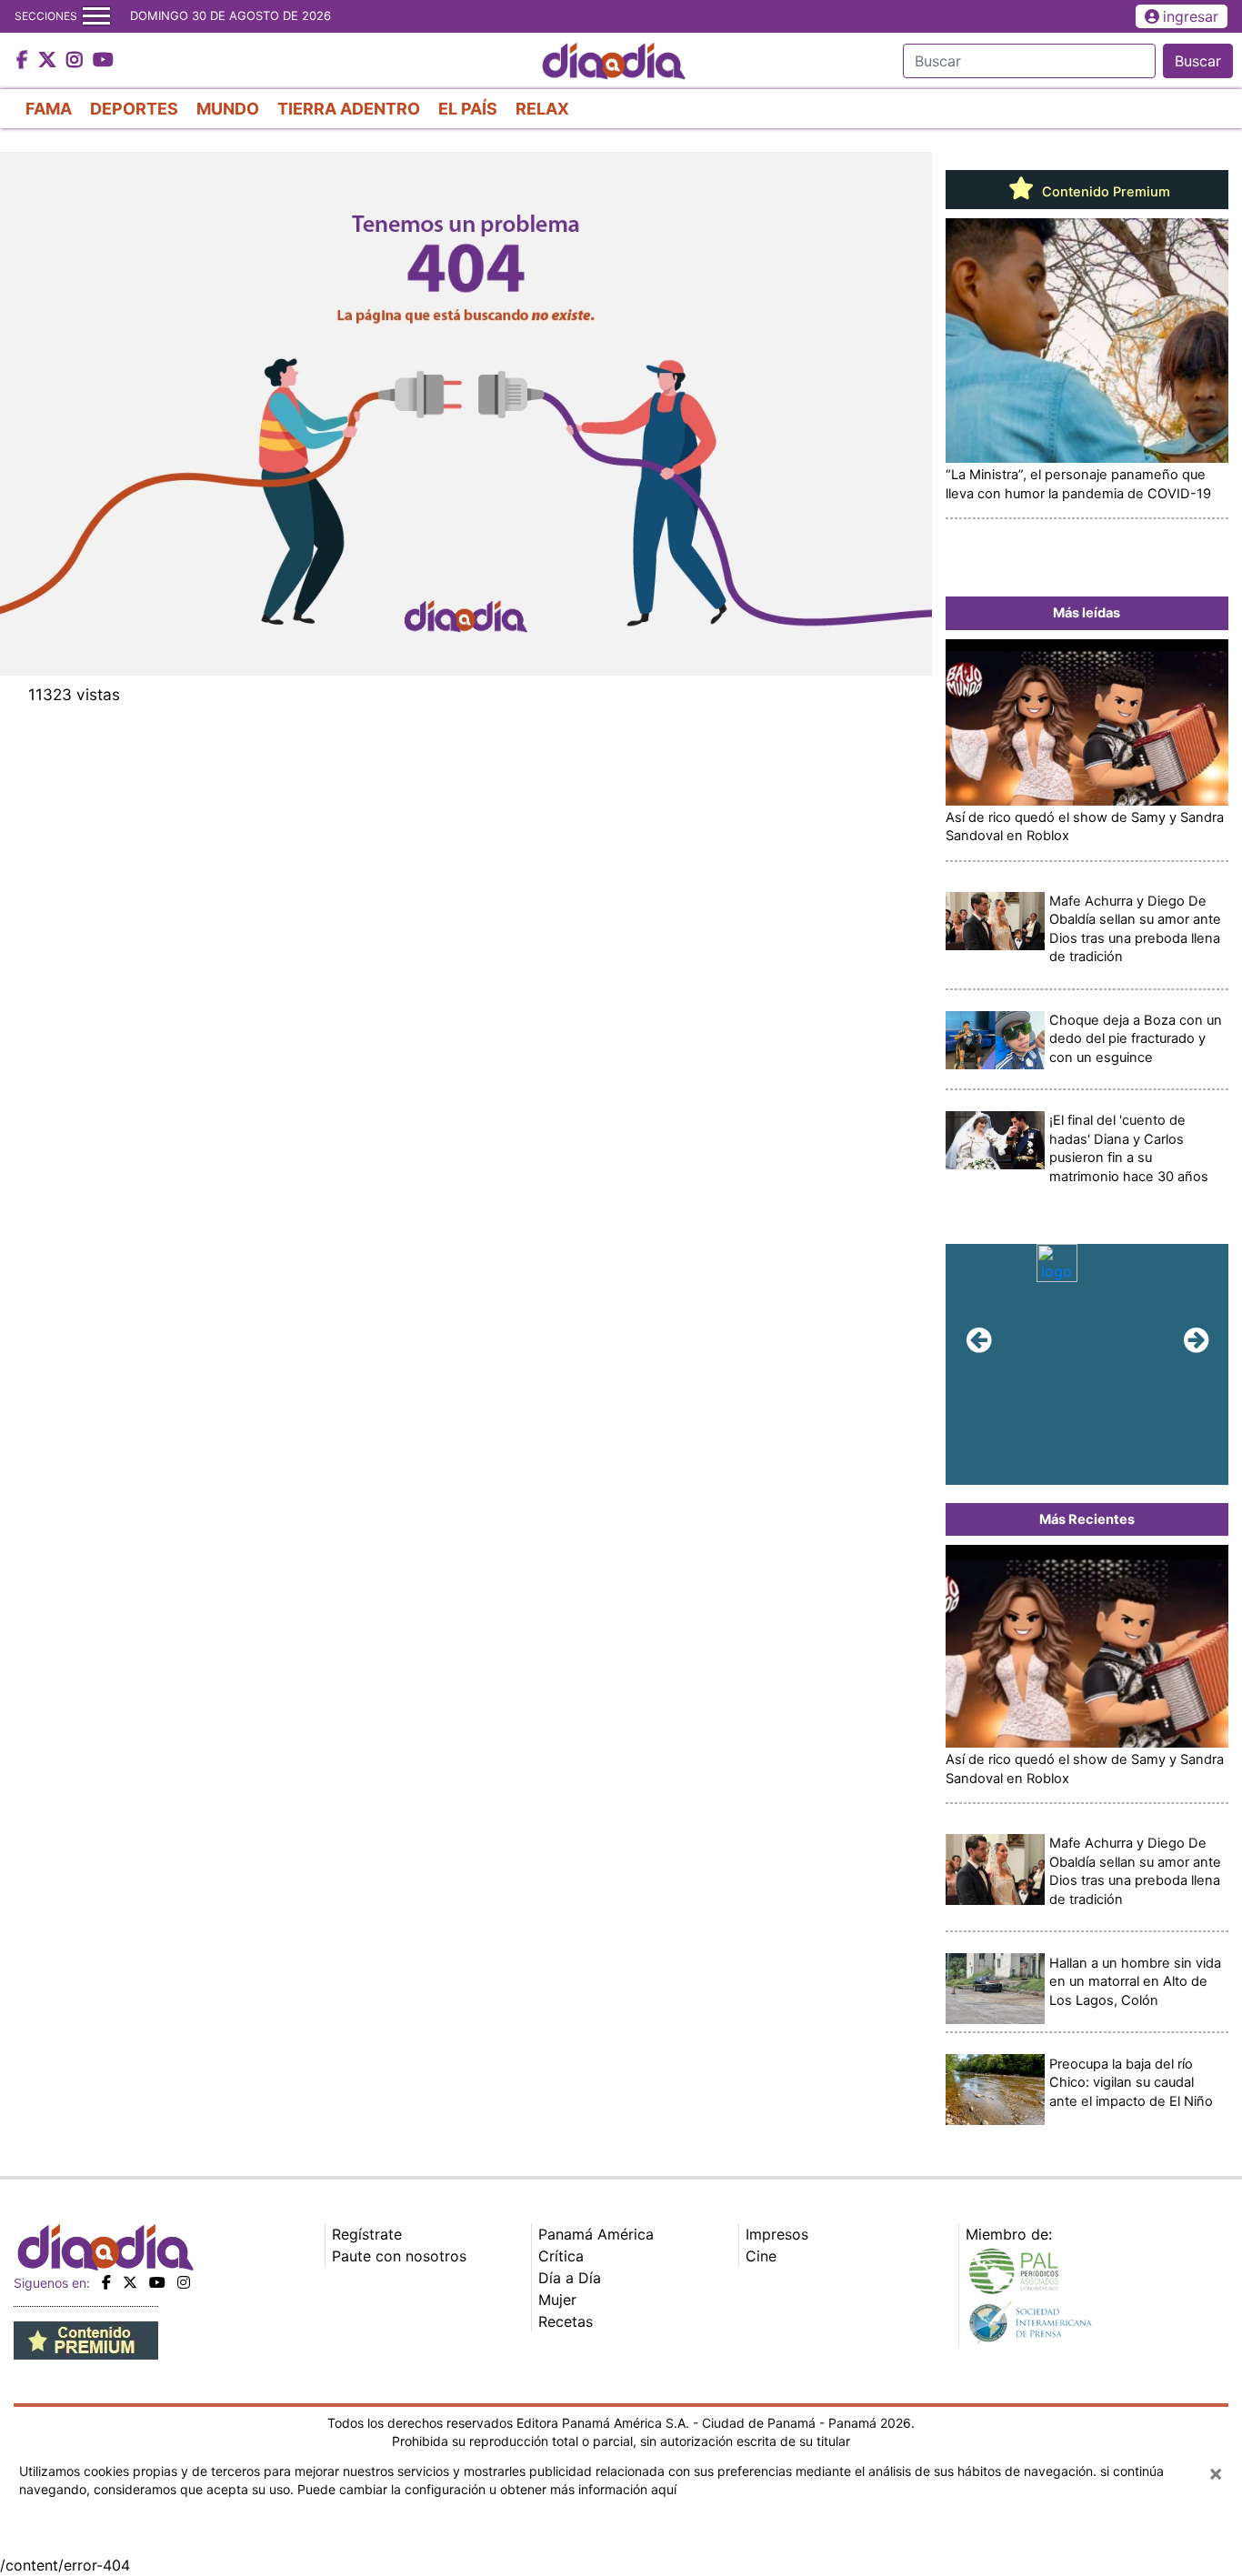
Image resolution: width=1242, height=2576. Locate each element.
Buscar (1198, 61)
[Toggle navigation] (96, 16)
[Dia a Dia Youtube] (103, 61)
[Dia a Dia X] (50, 61)
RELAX (542, 109)
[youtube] (157, 2282)
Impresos (777, 2234)
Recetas (566, 2321)
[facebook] (106, 2282)
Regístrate (367, 2234)
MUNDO (228, 109)
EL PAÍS (468, 109)
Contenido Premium (1104, 192)
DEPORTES (134, 109)
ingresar (1191, 16)
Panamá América (596, 2234)
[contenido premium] (86, 2339)
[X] (130, 2282)
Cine (761, 2256)
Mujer (557, 2300)
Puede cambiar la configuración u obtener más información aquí (487, 2489)
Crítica (561, 2256)
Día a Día (570, 2278)
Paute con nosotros (399, 2256)
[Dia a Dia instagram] (77, 61)
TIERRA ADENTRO (349, 109)
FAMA (49, 109)
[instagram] (184, 2282)
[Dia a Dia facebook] (25, 61)
